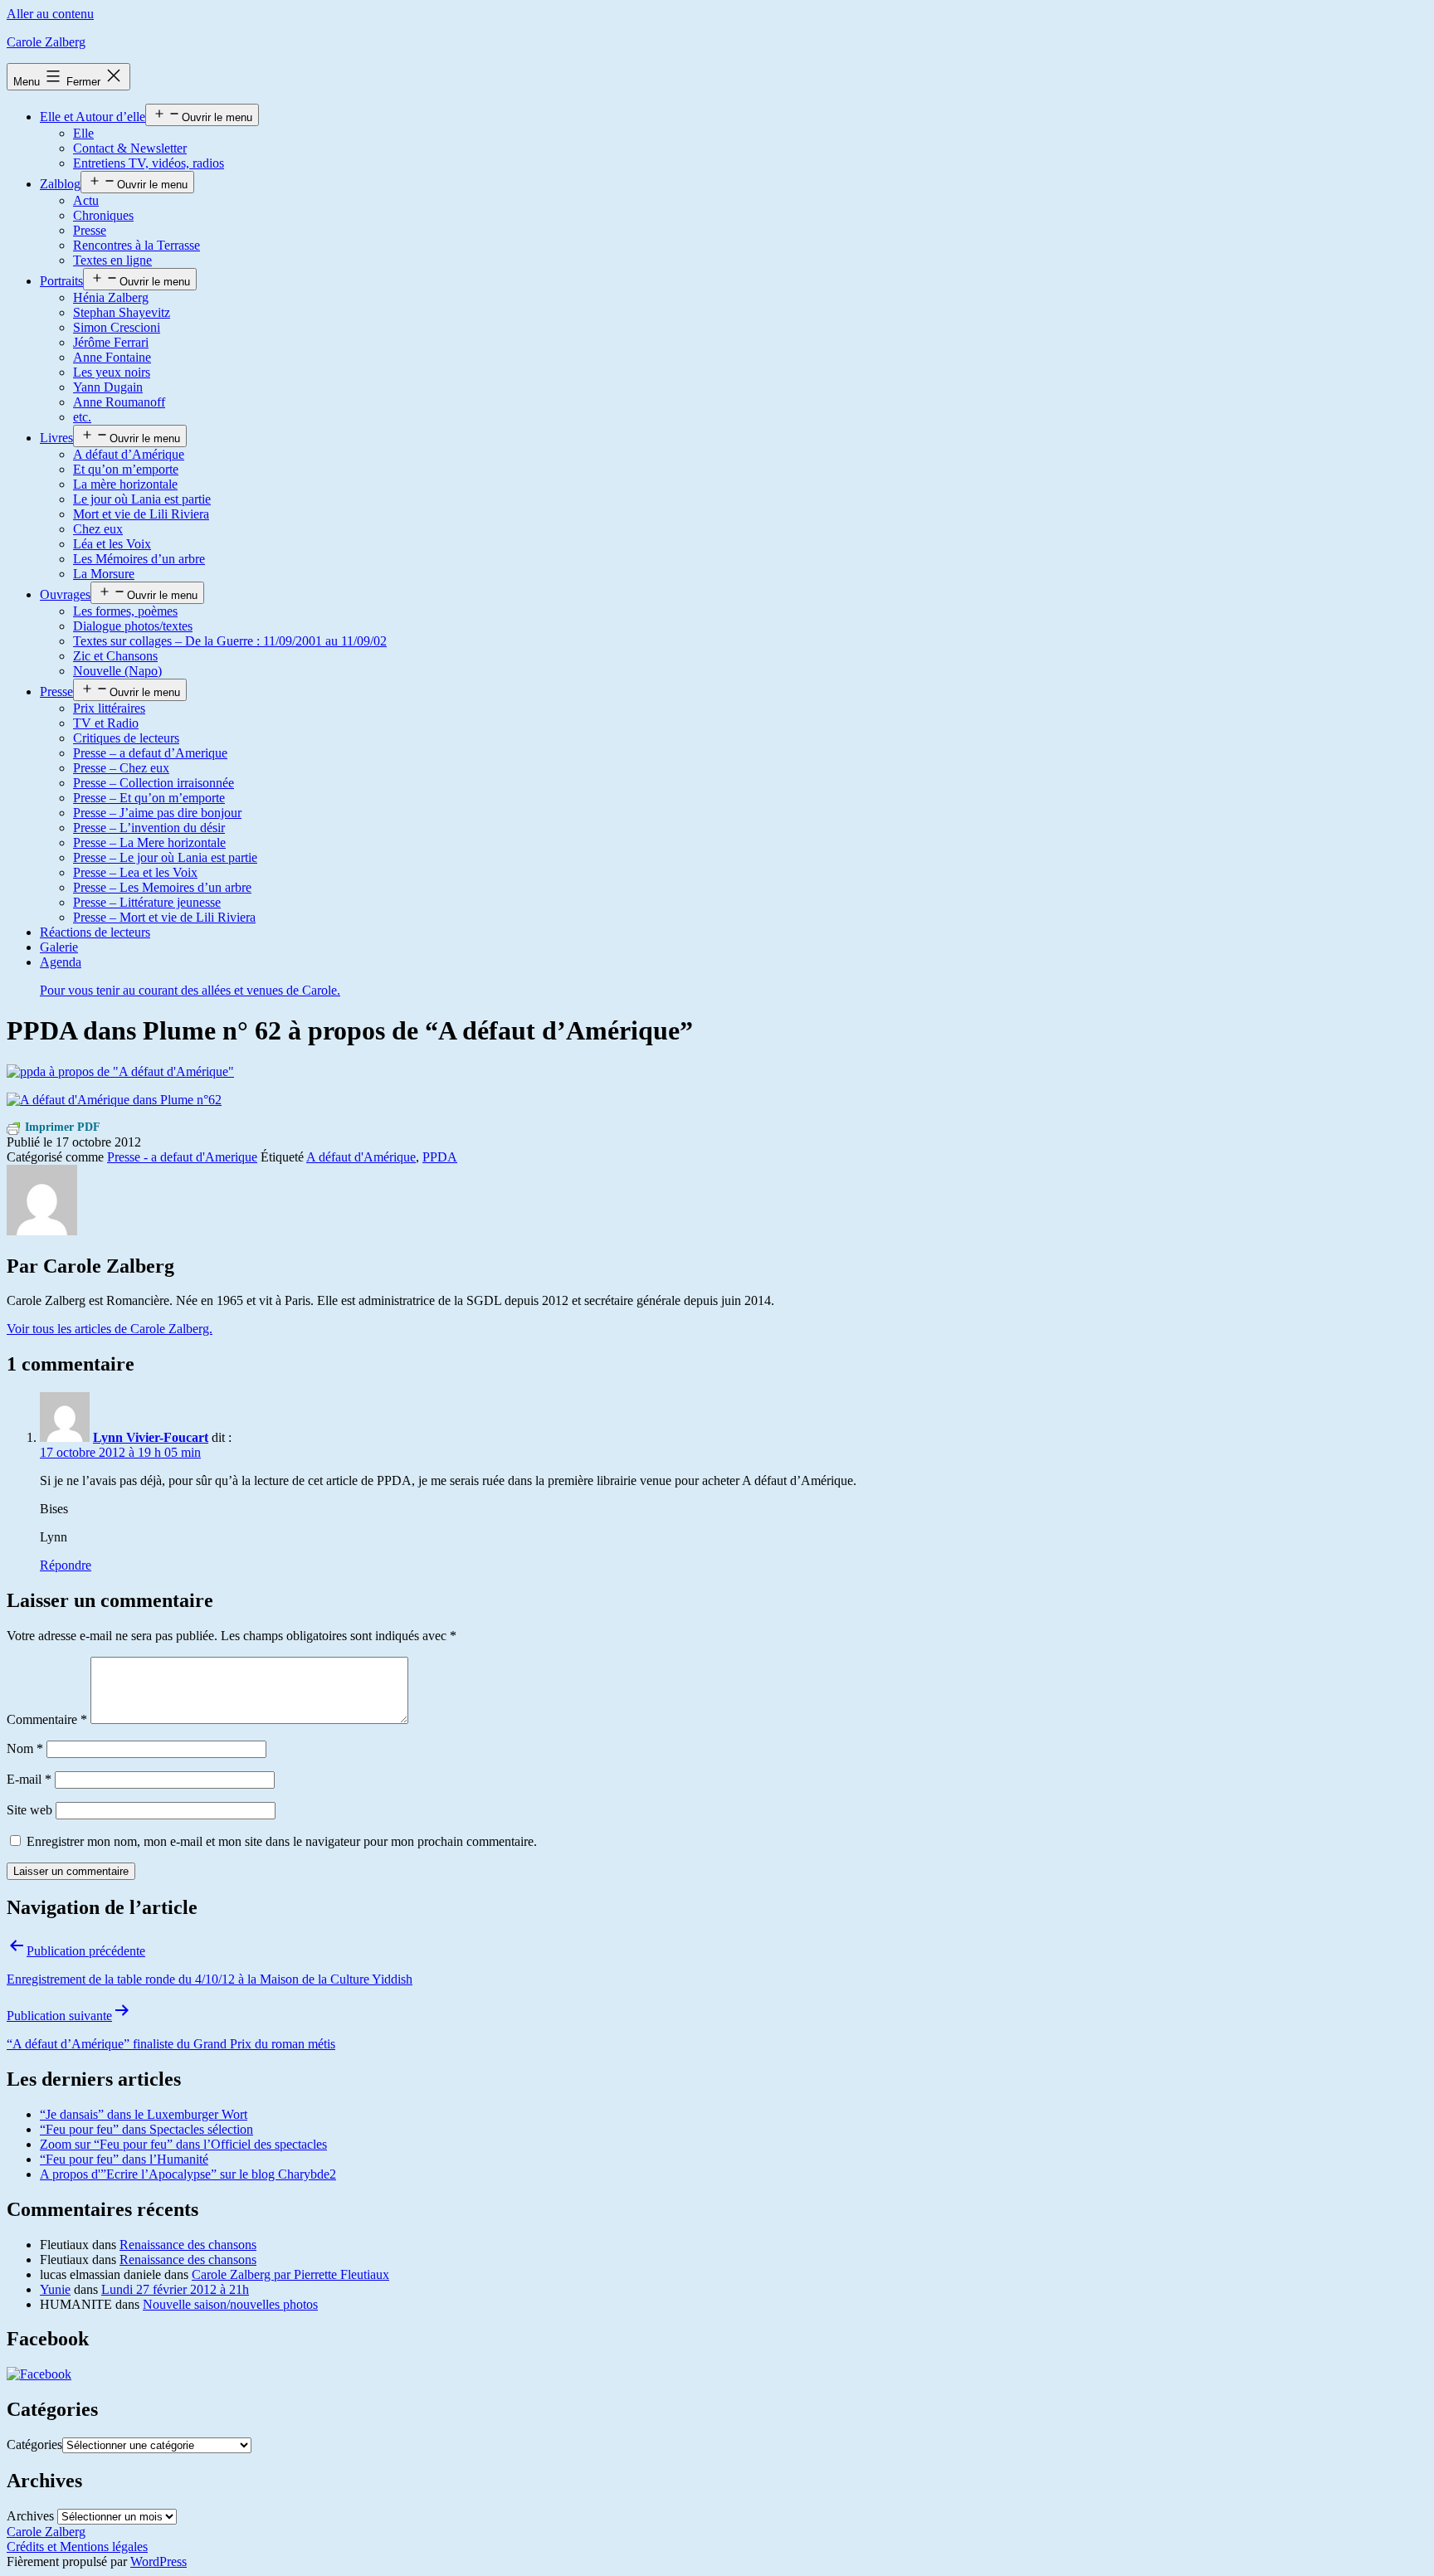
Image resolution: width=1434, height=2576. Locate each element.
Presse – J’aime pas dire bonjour (157, 813)
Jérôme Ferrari (111, 342)
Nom (25, 1748)
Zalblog (60, 184)
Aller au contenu (50, 14)
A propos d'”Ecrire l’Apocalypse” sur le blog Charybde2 (188, 2174)
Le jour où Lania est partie (142, 499)
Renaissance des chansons (188, 2245)
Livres (56, 438)
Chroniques (103, 215)
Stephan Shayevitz (122, 312)
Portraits (61, 281)
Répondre (66, 1565)
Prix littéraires (109, 708)
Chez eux (98, 529)
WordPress (159, 2561)
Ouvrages (65, 594)
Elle (83, 133)
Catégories (34, 2445)
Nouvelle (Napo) (117, 671)
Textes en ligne (112, 260)
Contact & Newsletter (130, 148)
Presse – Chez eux (121, 768)
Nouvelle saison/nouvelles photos (230, 2304)
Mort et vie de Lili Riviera (141, 514)
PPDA (440, 1157)
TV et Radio (106, 723)
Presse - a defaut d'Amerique (182, 1157)
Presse (90, 230)
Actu (86, 200)
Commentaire (47, 1719)
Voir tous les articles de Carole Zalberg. (110, 1329)
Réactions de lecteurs (95, 932)
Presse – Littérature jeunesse (147, 902)
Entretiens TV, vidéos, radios (149, 163)
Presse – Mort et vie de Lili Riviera (164, 917)
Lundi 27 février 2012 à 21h (175, 2289)
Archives (30, 2516)
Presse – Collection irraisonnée (154, 783)
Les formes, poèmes (125, 611)
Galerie (59, 947)
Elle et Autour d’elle (93, 117)
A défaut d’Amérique (129, 454)
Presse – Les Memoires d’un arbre (162, 887)
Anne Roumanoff (119, 402)
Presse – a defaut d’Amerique (150, 753)
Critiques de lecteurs (126, 738)
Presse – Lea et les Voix (135, 872)
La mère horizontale (125, 484)
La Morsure (104, 574)
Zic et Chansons (115, 656)
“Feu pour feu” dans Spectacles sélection (146, 2129)
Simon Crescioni (117, 327)
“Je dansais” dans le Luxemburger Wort (144, 2114)
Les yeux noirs (112, 372)
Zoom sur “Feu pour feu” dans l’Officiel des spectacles (183, 2144)
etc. (82, 417)
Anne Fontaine (112, 357)
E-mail (29, 1779)
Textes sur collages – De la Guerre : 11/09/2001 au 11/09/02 (230, 641)
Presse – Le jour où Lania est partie (165, 857)
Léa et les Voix (112, 544)
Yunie (55, 2289)
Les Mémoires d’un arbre (139, 559)
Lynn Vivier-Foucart (151, 1437)
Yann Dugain (108, 387)
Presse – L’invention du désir (149, 828)
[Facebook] (39, 2374)
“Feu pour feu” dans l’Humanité (124, 2159)
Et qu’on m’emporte (126, 469)
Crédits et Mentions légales (77, 2547)
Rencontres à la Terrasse (137, 245)
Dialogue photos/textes (133, 626)
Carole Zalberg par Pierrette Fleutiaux (290, 2274)
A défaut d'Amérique (361, 1157)
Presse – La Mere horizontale (149, 842)
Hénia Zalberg (111, 297)
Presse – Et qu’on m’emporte (149, 798)
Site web (29, 1810)
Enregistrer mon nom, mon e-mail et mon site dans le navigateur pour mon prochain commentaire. (282, 1841)
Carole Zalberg (46, 42)
